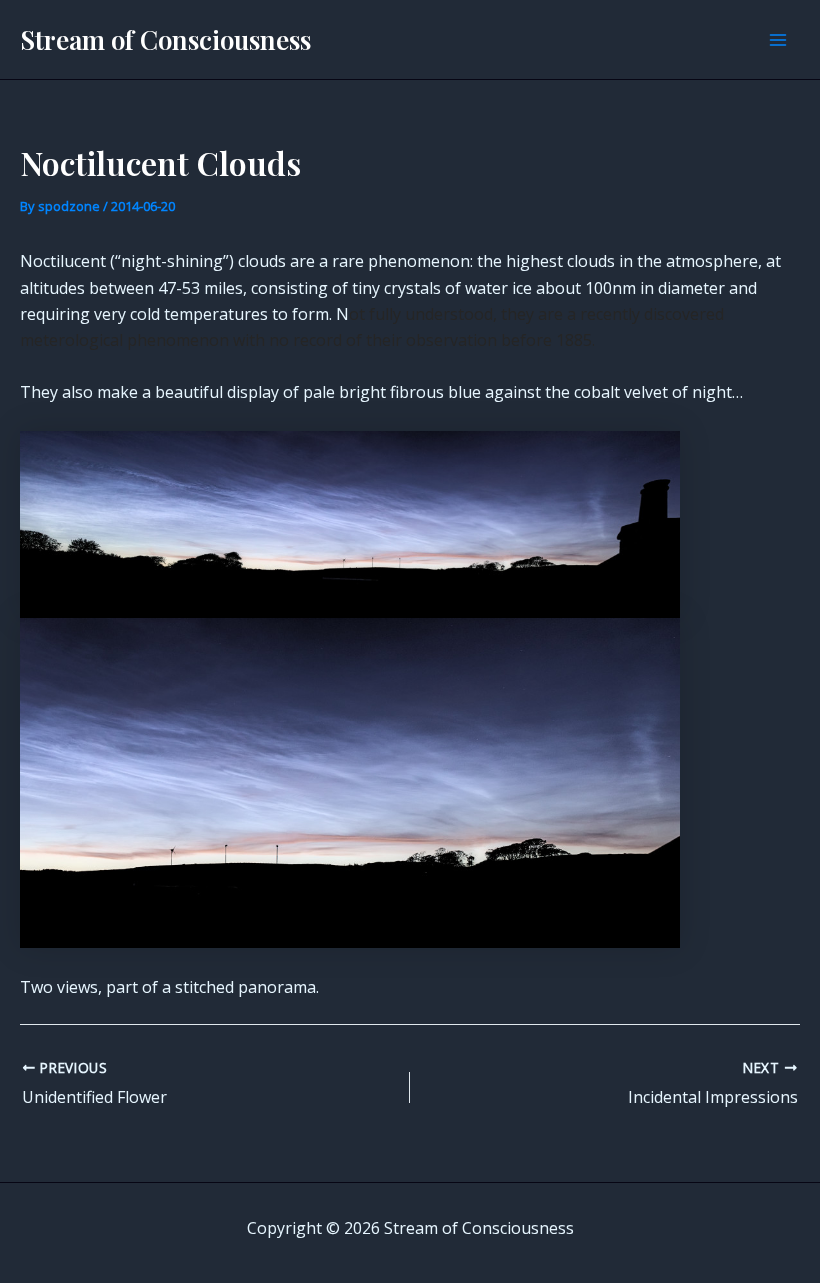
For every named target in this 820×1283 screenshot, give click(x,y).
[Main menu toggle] (778, 40)
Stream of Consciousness (165, 39)
